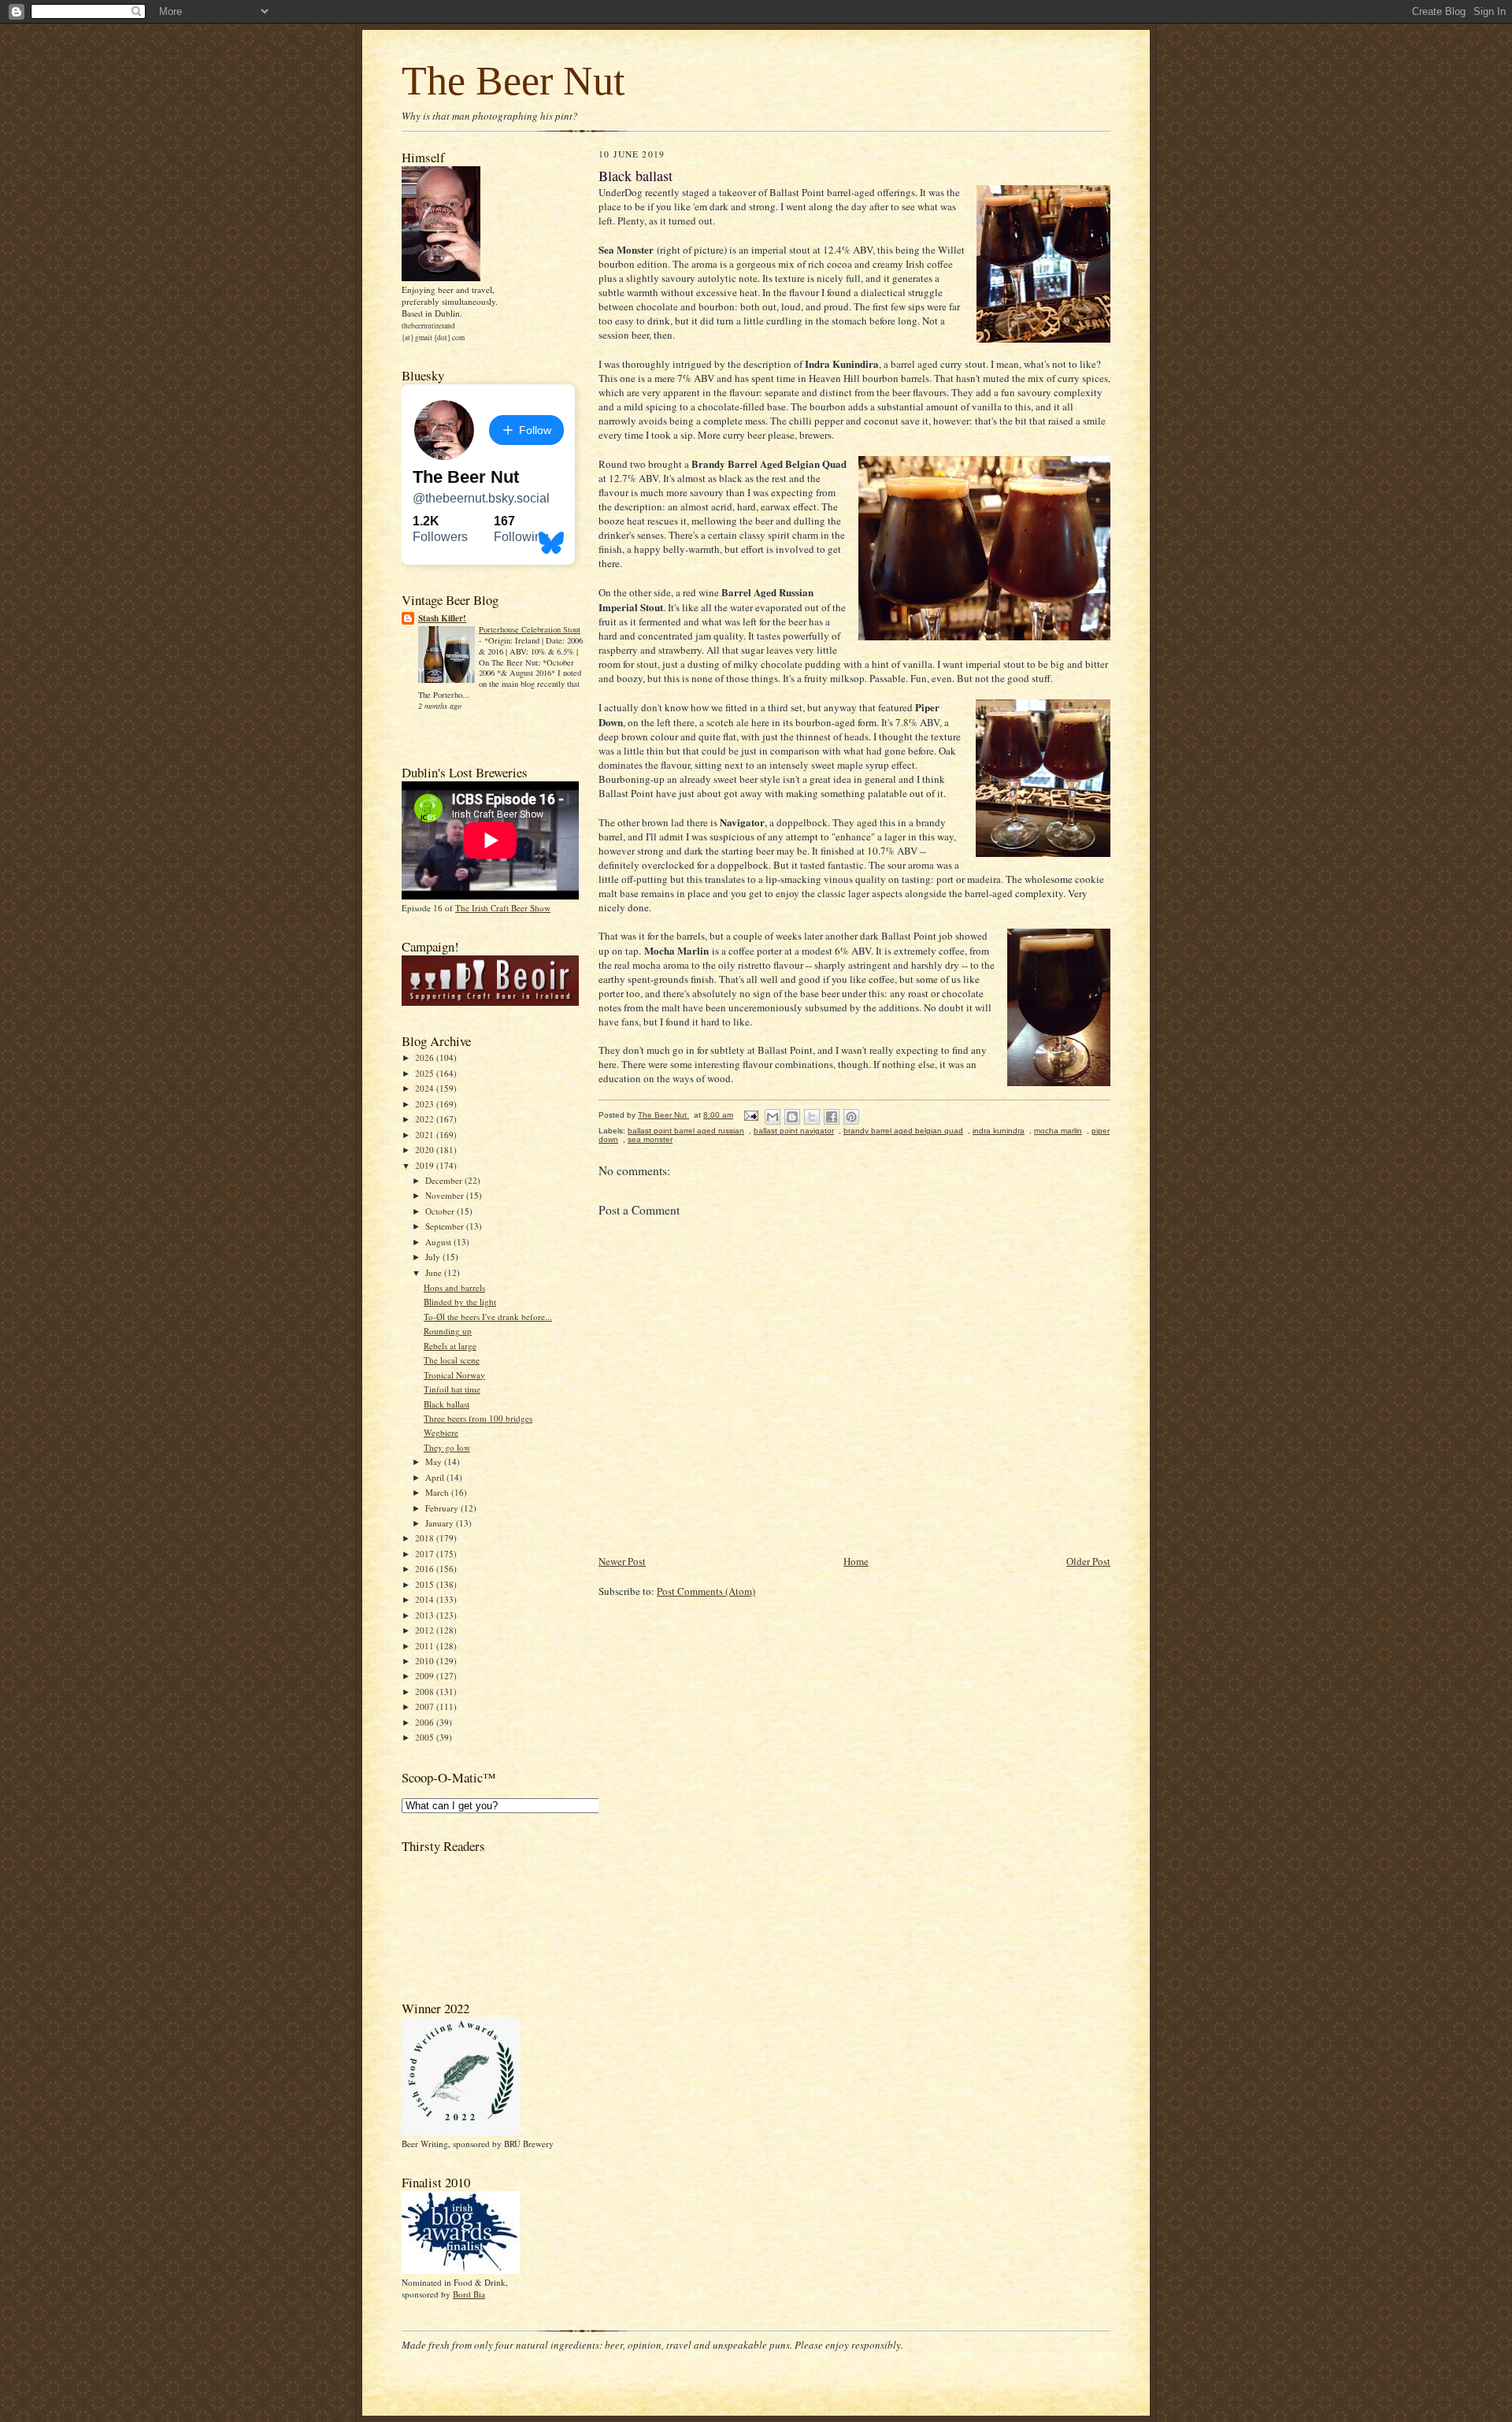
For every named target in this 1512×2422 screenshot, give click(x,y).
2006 (426, 1722)
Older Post (1088, 1561)
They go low (447, 1447)
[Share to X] (812, 1117)
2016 (426, 1569)
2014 (426, 1599)
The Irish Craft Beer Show (503, 908)
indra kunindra (999, 1131)
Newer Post (622, 1561)
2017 (426, 1554)
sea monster (650, 1139)
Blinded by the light (460, 1302)
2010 (426, 1661)
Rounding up (448, 1331)
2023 (426, 1104)
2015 (426, 1584)
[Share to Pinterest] (851, 1117)
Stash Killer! (442, 618)
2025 (426, 1073)
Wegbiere (441, 1432)
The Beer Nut (513, 81)
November (446, 1195)
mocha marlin (1058, 1131)
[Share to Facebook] (832, 1117)
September (446, 1226)
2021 (426, 1135)
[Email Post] (750, 1115)
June (435, 1272)
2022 (426, 1119)
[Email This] (773, 1117)
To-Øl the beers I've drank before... (488, 1317)
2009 (426, 1676)
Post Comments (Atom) (706, 1591)
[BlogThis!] (792, 1117)
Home (856, 1561)
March (438, 1492)
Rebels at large (450, 1346)
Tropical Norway (454, 1375)
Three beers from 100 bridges (478, 1418)
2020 (426, 1150)
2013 (426, 1615)
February (443, 1508)
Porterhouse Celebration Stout (530, 629)
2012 (426, 1630)
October (441, 1211)
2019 (426, 1165)
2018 (426, 1538)
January (441, 1523)
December (445, 1180)
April (436, 1477)
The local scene (452, 1360)
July (434, 1257)
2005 (426, 1737)
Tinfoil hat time (452, 1389)
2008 (426, 1691)
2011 (426, 1646)
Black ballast (447, 1404)
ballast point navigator (794, 1131)
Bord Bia (469, 2294)
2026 (426, 1057)
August (439, 1242)
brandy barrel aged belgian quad (903, 1131)
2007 (426, 1706)
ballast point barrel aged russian (686, 1131)
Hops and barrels (454, 1287)
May (435, 1461)
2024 (426, 1088)
